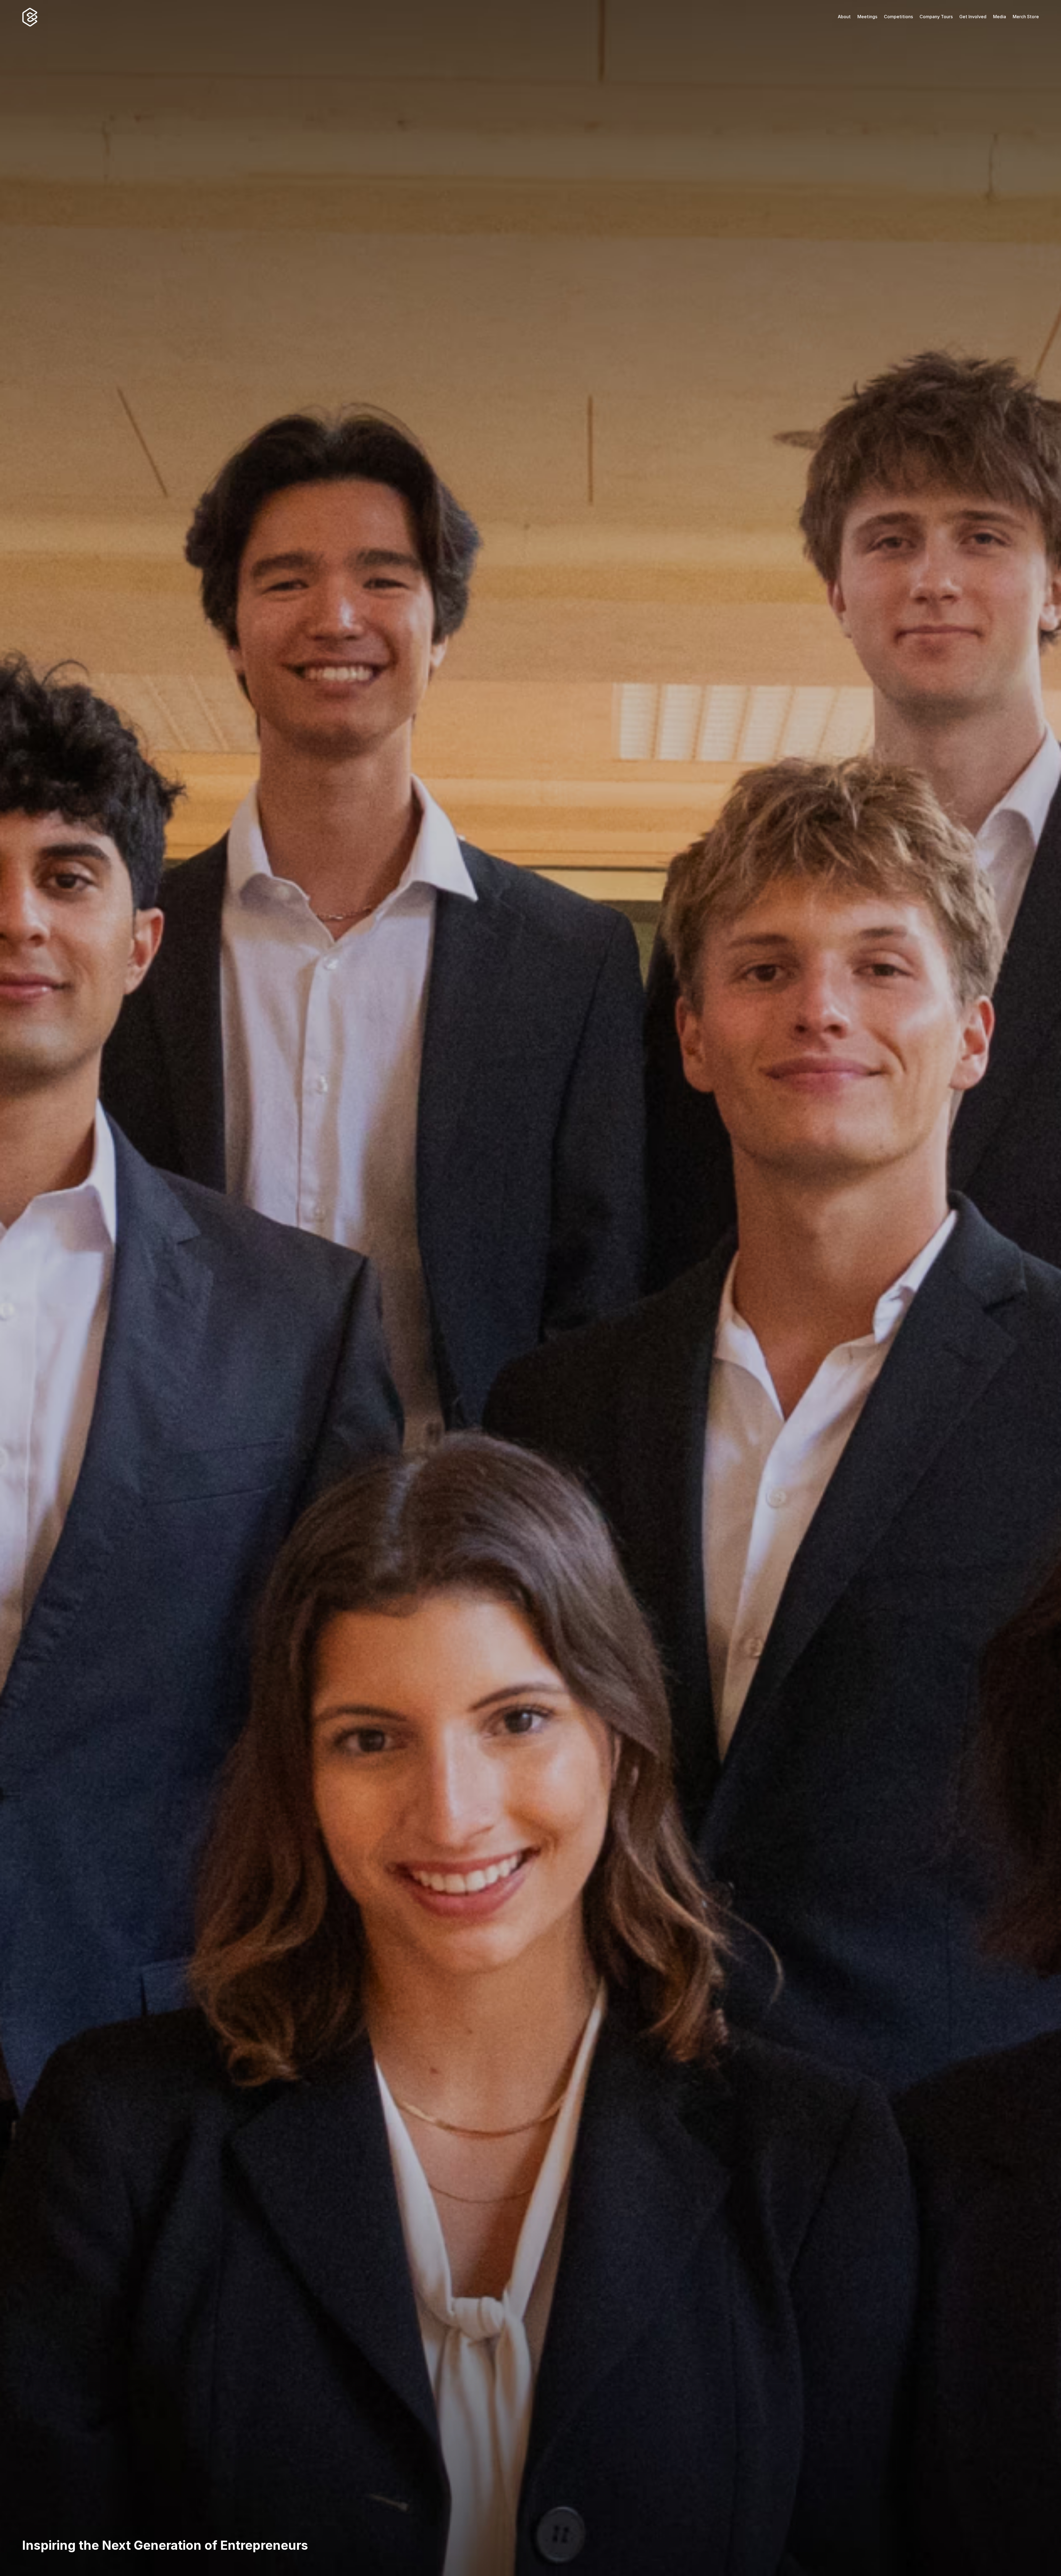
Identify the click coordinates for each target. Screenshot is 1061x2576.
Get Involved (973, 17)
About (844, 17)
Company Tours (936, 17)
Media (1000, 17)
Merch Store (1026, 17)
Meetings (867, 17)
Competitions (898, 17)
